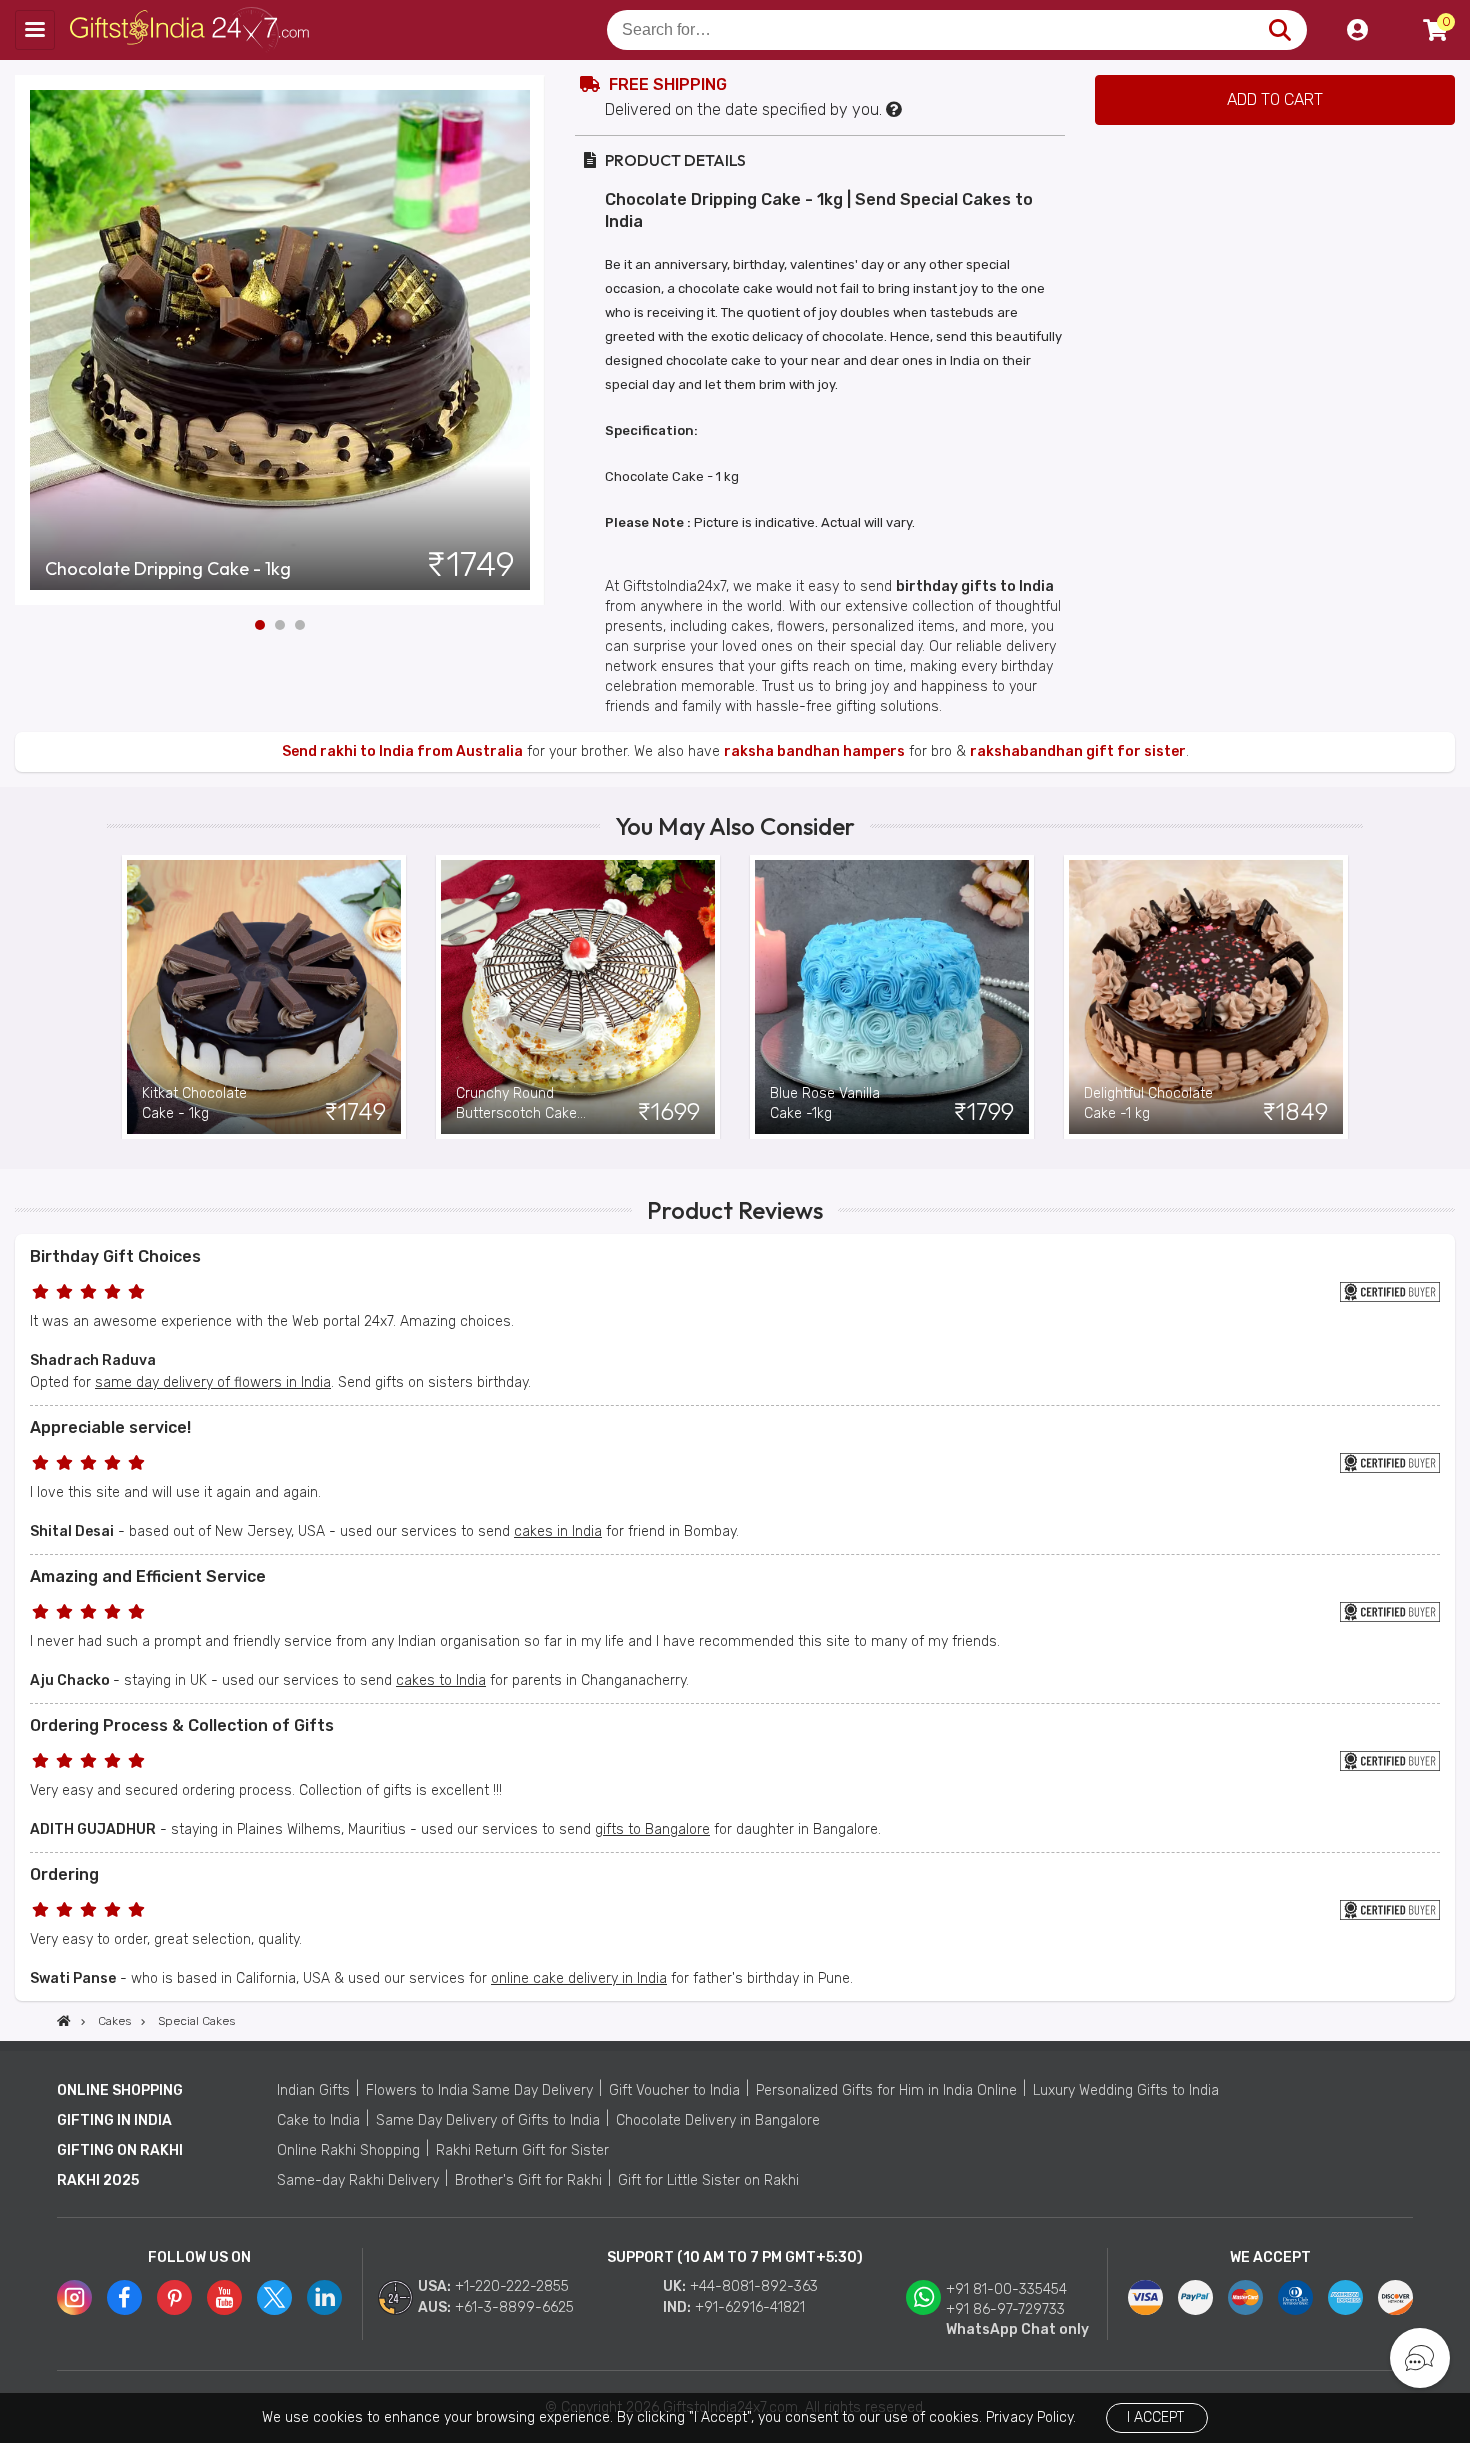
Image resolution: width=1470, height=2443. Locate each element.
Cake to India (318, 2120)
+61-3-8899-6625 (514, 2307)
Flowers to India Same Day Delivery (479, 2090)
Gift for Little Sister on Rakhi (708, 2180)
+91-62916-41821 (750, 2307)
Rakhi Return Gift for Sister (522, 2150)
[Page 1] (260, 625)
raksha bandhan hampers (814, 751)
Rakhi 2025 (98, 2180)
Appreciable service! (110, 1427)
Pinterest (174, 2297)
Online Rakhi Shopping (348, 2150)
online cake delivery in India (579, 1978)
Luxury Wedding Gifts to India (1126, 2090)
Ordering (64, 1874)
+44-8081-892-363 (754, 2286)
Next (530, 340)
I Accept (1155, 2417)
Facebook (124, 2297)
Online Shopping (120, 2090)
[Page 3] (300, 625)
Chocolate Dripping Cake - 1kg (168, 569)
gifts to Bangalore (652, 1829)
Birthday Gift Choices (115, 1256)
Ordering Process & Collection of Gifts (182, 1725)
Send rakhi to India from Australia (402, 751)
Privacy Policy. (1031, 2417)
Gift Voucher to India (674, 2090)
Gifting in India (114, 2120)
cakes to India (441, 1680)
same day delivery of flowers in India (213, 1382)
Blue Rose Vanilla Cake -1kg (825, 1103)
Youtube (224, 2297)
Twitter (274, 2297)
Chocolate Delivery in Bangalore (718, 2120)
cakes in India (558, 1531)
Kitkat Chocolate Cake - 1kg (194, 1103)
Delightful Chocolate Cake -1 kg (1148, 1103)
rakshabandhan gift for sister (1078, 751)
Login (1357, 30)
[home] (64, 2021)
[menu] (35, 30)
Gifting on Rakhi (120, 2150)
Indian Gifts (313, 2090)
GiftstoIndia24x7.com (191, 30)
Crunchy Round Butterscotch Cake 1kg (516, 1104)
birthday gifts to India (975, 586)
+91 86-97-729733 (1005, 2309)
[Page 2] (280, 625)
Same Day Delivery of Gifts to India (488, 2120)
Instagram (74, 2297)
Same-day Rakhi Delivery (358, 2180)
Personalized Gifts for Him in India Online (886, 2090)
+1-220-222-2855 (512, 2286)
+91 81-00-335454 (1006, 2289)
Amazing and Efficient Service (148, 1576)
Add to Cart (1275, 99)
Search (1279, 30)
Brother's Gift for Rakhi (528, 2180)
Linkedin (324, 2297)
